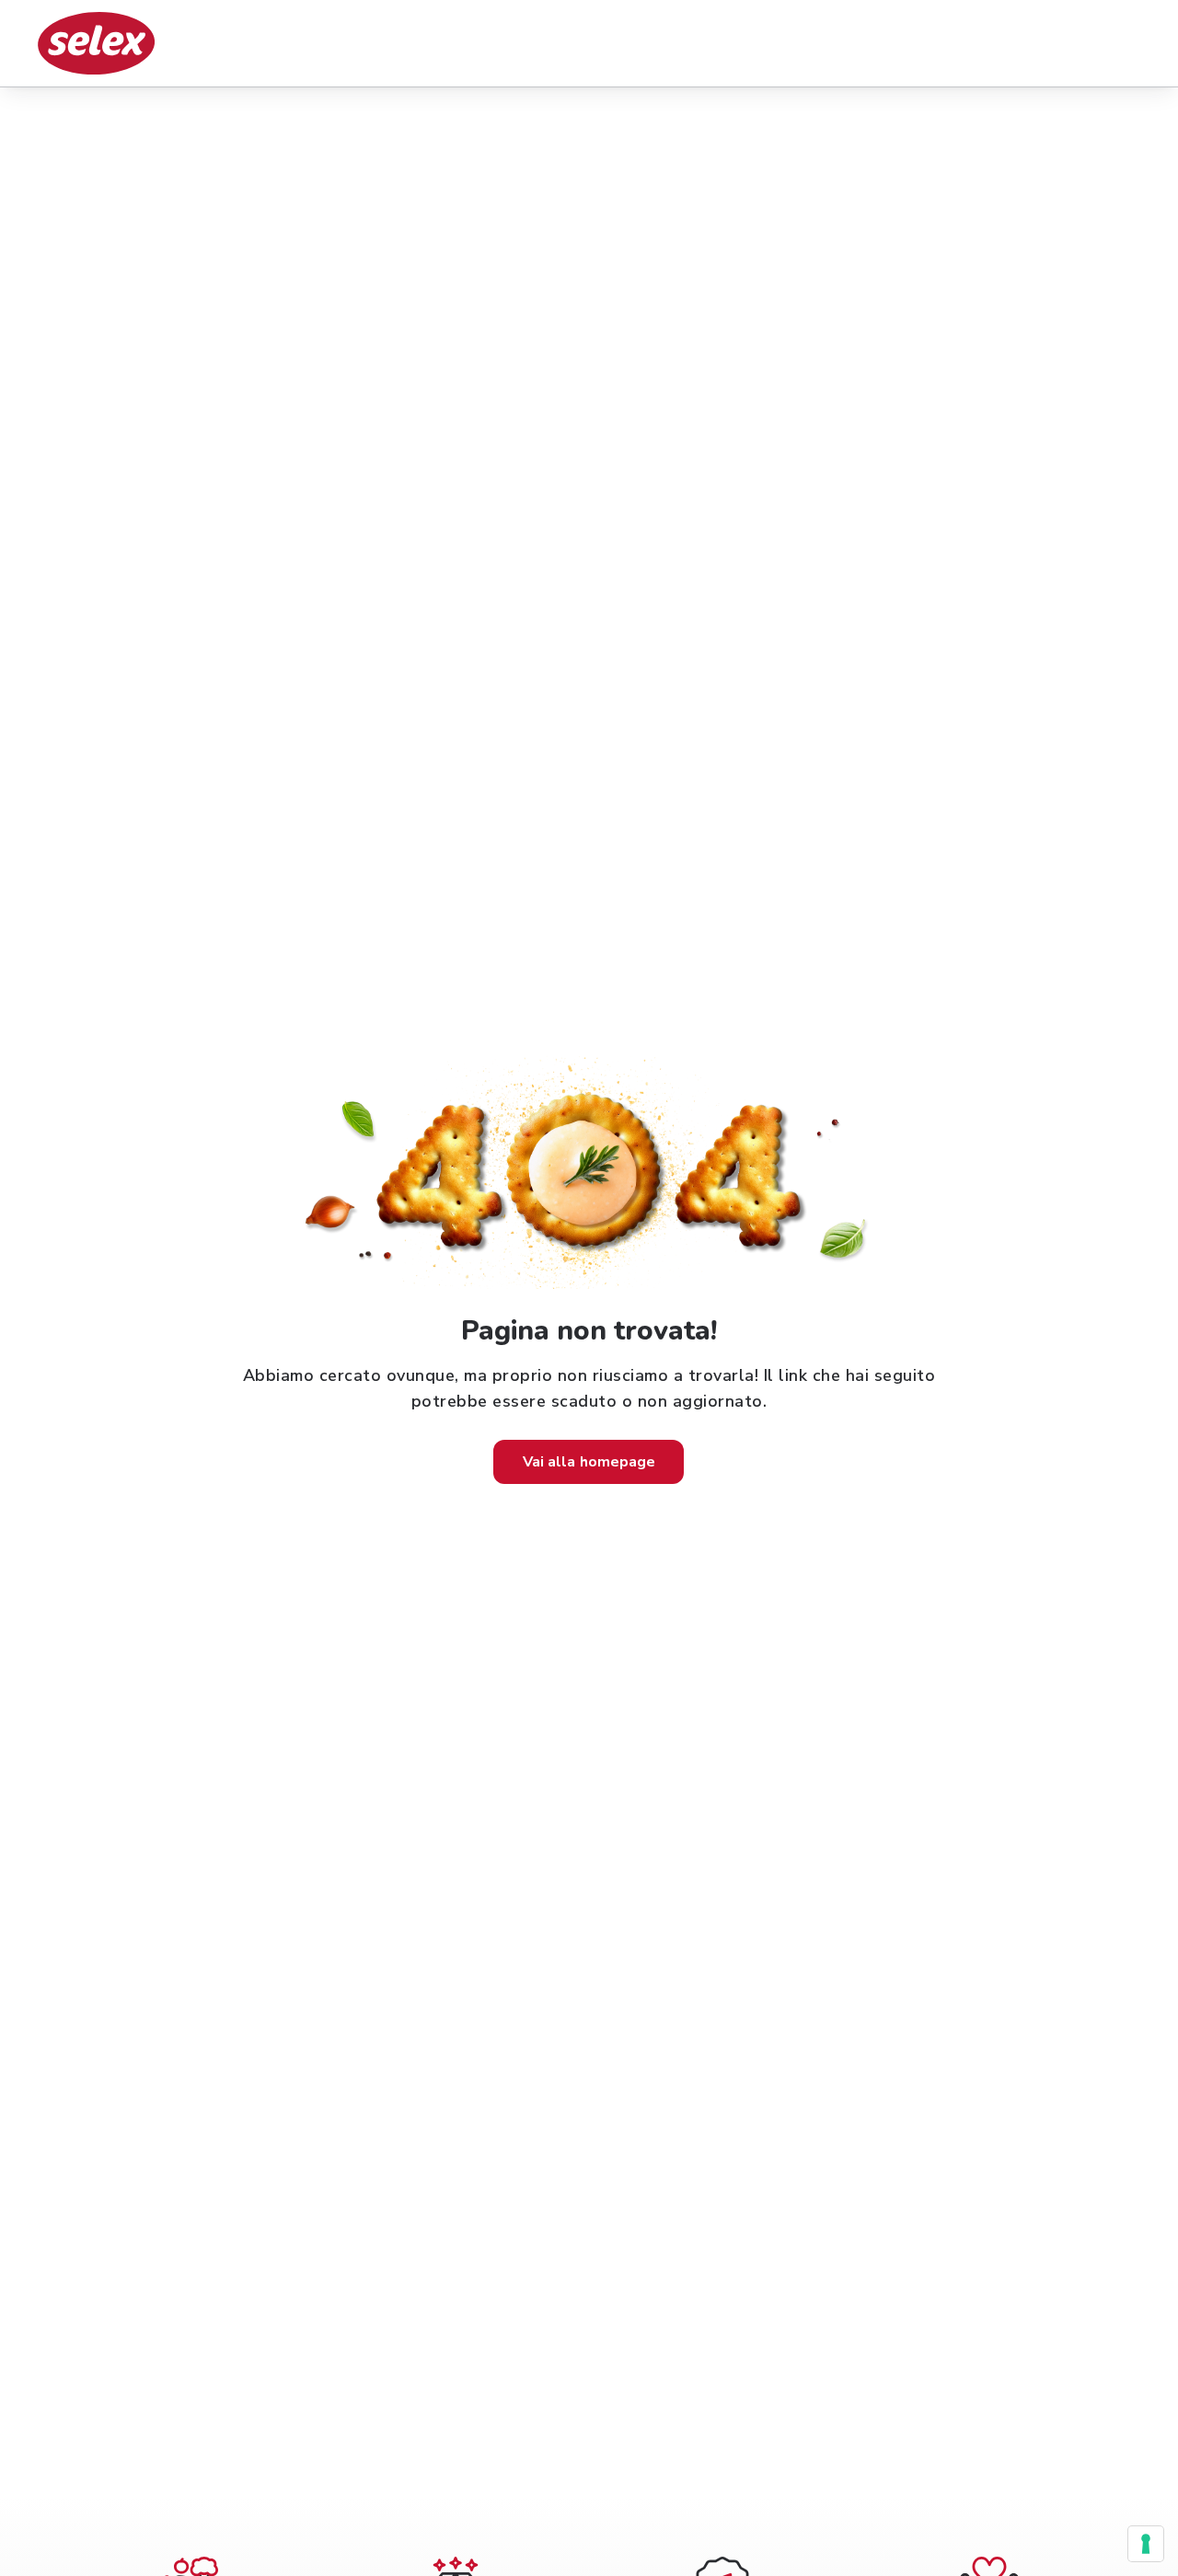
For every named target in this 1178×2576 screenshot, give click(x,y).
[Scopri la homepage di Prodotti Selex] (96, 43)
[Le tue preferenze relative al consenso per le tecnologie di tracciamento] (1146, 2544)
